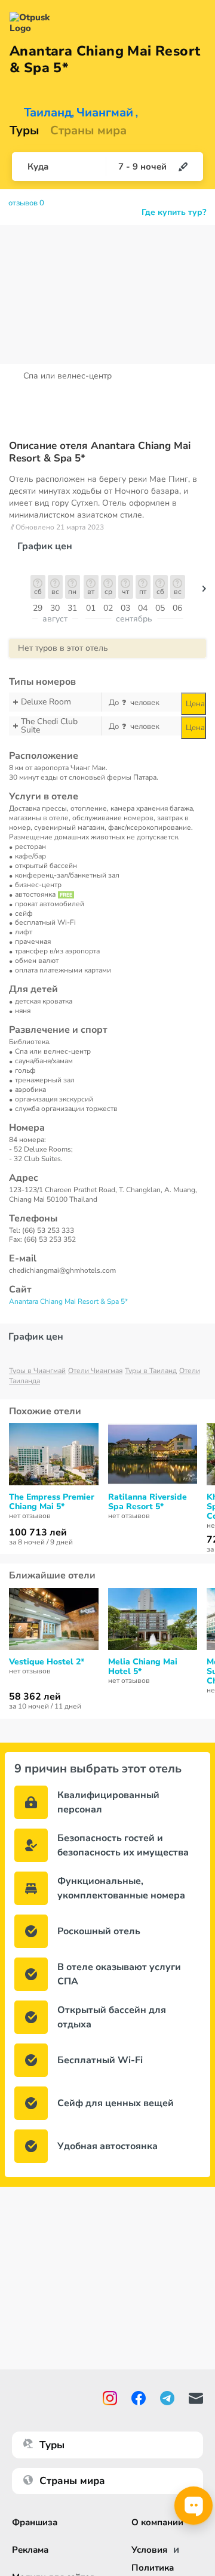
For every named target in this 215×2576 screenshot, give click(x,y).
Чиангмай (105, 113)
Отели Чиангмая (95, 1371)
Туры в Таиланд (151, 1371)
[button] (204, 592)
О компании (157, 2522)
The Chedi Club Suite (49, 726)
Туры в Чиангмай (37, 1371)
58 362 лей (35, 1697)
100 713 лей (38, 1532)
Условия (149, 2550)
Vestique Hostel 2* (47, 1662)
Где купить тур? (174, 213)
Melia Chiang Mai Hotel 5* (143, 1667)
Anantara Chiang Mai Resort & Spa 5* (68, 1301)
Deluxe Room (46, 702)
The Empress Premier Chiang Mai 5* (52, 1502)
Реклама (30, 2550)
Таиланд (48, 113)
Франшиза (35, 2522)
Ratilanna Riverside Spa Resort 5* (148, 1502)
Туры (24, 131)
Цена (195, 704)
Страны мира (88, 131)
